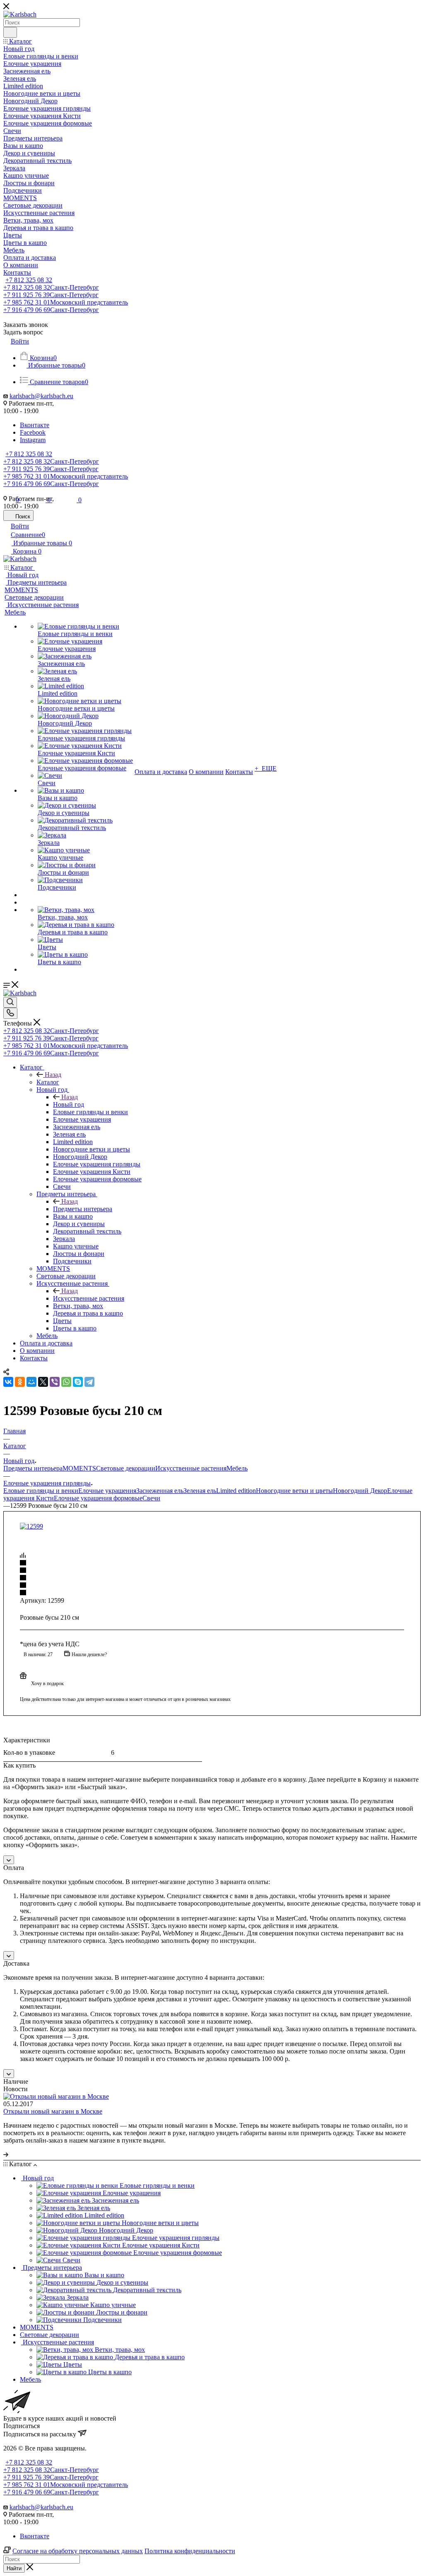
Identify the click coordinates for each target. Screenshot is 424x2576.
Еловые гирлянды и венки (41, 1491)
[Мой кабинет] (212, 480)
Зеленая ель (200, 1491)
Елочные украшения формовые (98, 1498)
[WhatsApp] (66, 1382)
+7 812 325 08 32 (51, 1031)
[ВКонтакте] (8, 1382)
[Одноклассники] (20, 1382)
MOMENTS (79, 1468)
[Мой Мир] (31, 1382)
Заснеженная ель (160, 1491)
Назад (53, 1075)
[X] (43, 1382)
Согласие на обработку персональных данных (78, 2551)
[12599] (31, 1526)
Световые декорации (126, 1468)
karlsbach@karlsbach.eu (41, 2507)
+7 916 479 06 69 (51, 1053)
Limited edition (236, 1491)
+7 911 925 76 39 (51, 1038)
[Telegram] (89, 1382)
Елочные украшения (107, 1491)
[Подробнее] (6, 2154)
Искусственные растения (89, 1298)
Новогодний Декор (360, 1491)
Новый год (69, 1104)
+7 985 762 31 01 (66, 1046)
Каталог (48, 1082)
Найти (14, 2568)
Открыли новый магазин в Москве (53, 2111)
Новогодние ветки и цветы (294, 1491)
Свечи (151, 1498)
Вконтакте (35, 2536)
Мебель (237, 1468)
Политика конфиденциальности (190, 2551)
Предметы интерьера (83, 1209)
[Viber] (55, 1382)
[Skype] (78, 1382)
